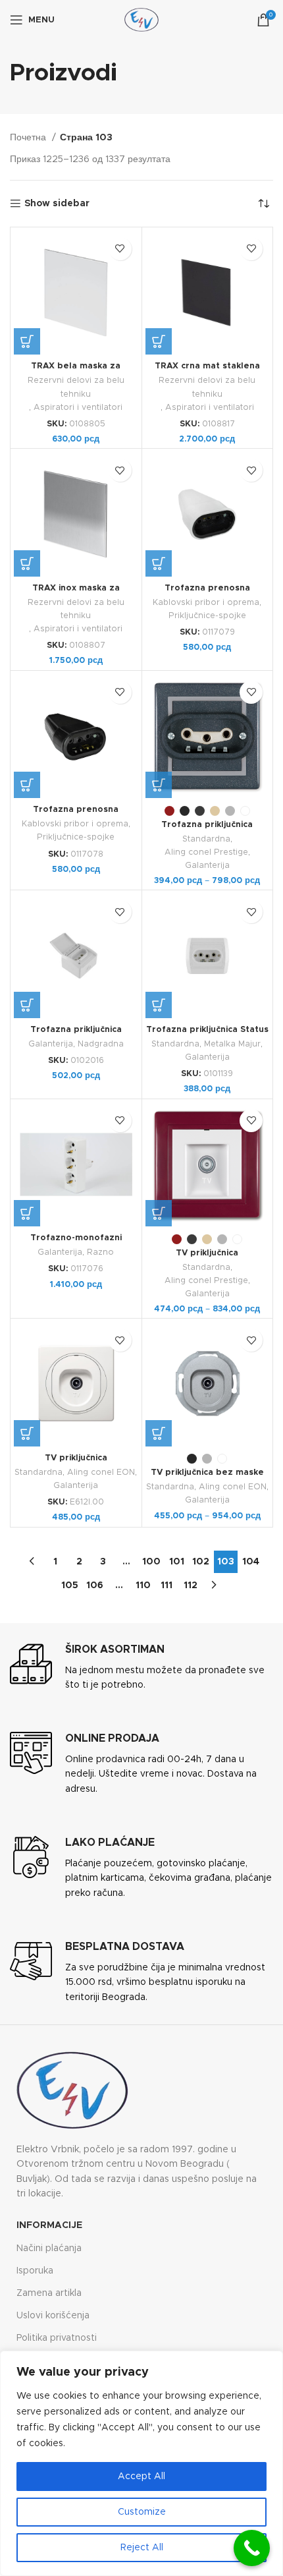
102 (201, 1562)
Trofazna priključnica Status (207, 1030)
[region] (141, 2463)
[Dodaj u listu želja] (120, 249)
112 (191, 1586)
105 (70, 1586)
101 (177, 1562)
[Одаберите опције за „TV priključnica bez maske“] (159, 1433)
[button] (27, 341)
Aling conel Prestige (206, 852)
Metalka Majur (232, 1044)
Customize (142, 2512)
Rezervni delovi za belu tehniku (76, 387)
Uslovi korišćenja (53, 2316)
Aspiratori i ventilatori (78, 408)
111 (167, 1586)
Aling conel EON (101, 1473)
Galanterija (207, 866)
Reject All (142, 2548)
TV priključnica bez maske (207, 1473)
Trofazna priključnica (207, 825)
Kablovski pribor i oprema (206, 603)
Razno (100, 1252)
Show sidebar (57, 204)
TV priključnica (207, 1253)
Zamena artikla (49, 2293)
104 (251, 1562)
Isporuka (35, 2271)
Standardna (206, 839)
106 (95, 1586)
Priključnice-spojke (207, 616)
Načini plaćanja (49, 2248)
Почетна (29, 138)
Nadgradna (101, 1044)
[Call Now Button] (252, 2548)
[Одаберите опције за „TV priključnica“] (159, 1213)
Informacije (49, 2225)
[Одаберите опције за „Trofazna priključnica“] (159, 785)
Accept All (141, 2476)
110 (143, 1586)
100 (151, 1562)
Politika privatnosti (57, 2338)
